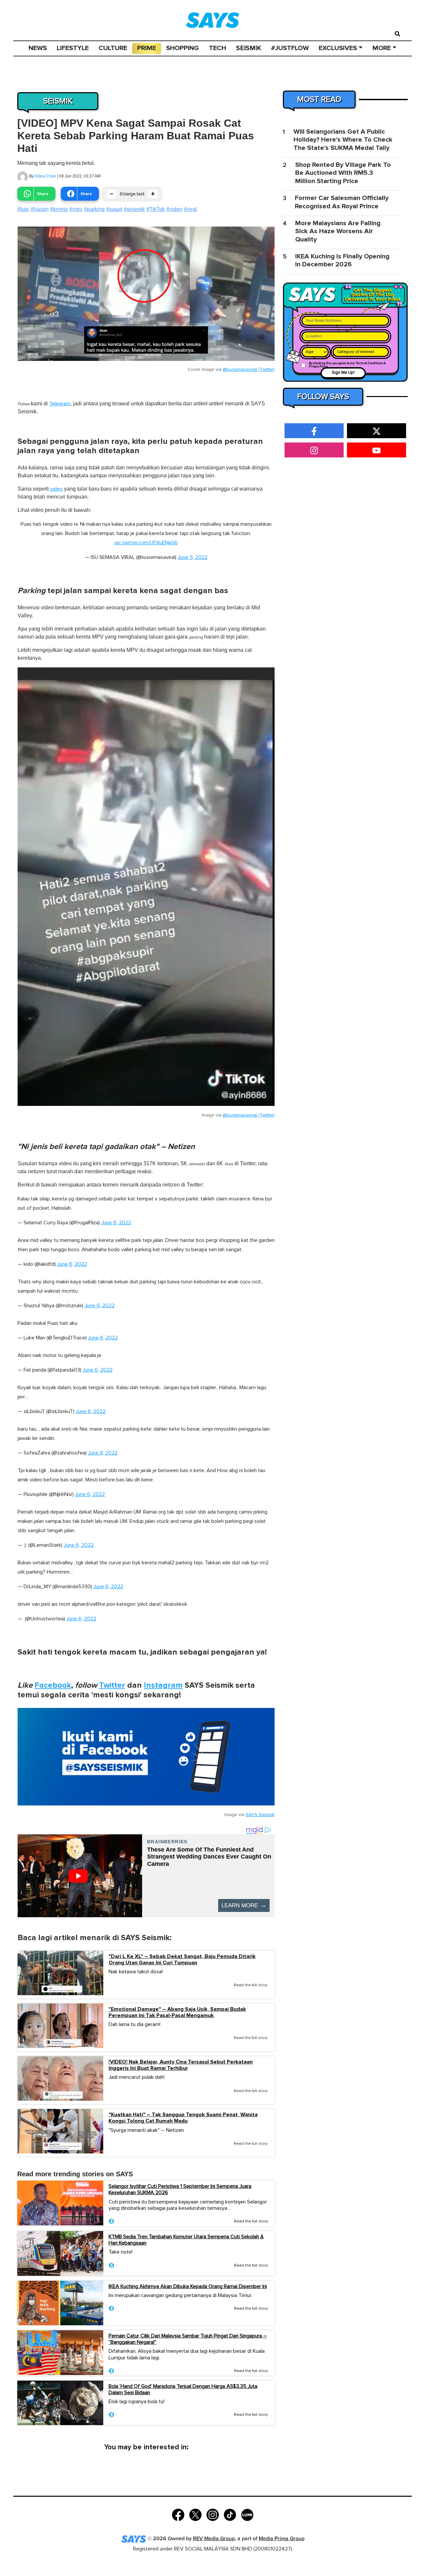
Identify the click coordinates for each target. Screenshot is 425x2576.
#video (174, 209)
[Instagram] (213, 2514)
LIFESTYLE (73, 48)
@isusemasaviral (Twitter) (249, 370)
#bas (23, 209)
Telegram (60, 404)
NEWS (38, 48)
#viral (190, 209)
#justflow (290, 48)
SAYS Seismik (260, 1815)
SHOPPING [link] (182, 48)
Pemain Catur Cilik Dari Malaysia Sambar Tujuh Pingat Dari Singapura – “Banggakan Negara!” (188, 2339)
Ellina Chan (45, 176)
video (56, 489)
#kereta (59, 209)
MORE (382, 48)
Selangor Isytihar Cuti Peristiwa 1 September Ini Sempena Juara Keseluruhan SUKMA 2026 (180, 2189)
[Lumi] (247, 2514)
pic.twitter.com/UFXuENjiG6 (146, 543)
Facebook (53, 1685)
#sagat (114, 209)
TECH (217, 48)
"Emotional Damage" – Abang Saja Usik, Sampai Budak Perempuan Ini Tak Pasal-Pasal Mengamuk (177, 2012)
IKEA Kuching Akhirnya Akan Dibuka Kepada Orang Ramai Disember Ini (188, 2286)
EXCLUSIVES (338, 48)
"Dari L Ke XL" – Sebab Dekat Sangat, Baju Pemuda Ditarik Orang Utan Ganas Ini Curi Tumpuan (182, 1960)
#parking (94, 209)
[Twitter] (195, 2514)
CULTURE (113, 48)
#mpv (76, 209)
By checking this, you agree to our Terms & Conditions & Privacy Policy (347, 365)
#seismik (134, 209)
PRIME (147, 48)
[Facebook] (178, 2514)
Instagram (163, 1685)
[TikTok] (230, 2514)
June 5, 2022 (193, 557)
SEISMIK (249, 48)
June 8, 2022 (103, 1453)
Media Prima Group (282, 2539)
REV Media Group (214, 2539)
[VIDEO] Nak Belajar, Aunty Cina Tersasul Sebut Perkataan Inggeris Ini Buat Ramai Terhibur (181, 2065)
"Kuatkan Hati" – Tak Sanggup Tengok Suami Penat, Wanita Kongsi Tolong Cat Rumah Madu (183, 2118)
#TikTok (156, 209)
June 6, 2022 (116, 1223)
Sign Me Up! (343, 373)
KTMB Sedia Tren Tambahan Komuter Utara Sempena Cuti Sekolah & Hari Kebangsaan (186, 2240)
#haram (40, 209)
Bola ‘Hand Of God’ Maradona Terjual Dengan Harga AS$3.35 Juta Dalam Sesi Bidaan (183, 2389)
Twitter (112, 1685)
